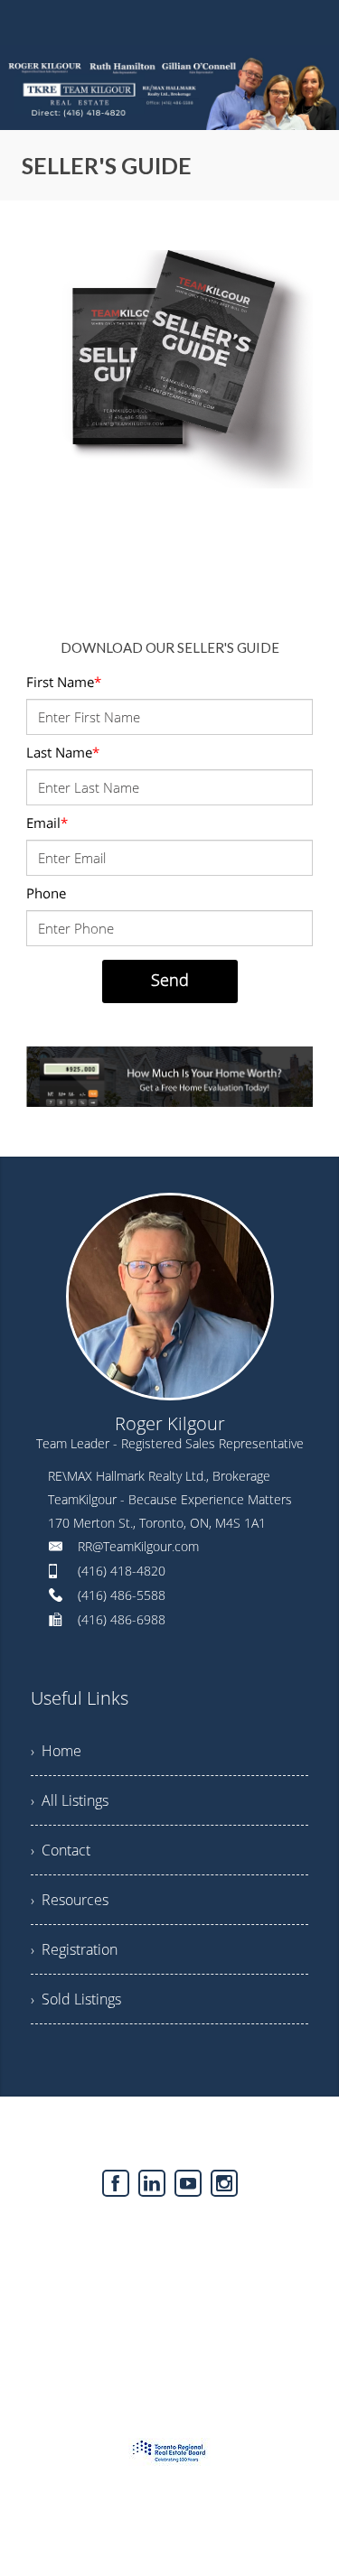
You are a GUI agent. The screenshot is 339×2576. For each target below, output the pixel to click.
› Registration (74, 1949)
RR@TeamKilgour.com (138, 1546)
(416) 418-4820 (122, 1571)
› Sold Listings (76, 1999)
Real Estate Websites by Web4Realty (130, 2232)
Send (170, 980)
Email (47, 823)
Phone (46, 893)
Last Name (63, 752)
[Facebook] (116, 2183)
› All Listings (70, 1800)
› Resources (70, 1900)
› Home (56, 1751)
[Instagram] (224, 2183)
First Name (64, 682)
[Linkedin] (152, 2183)
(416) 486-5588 (122, 1595)
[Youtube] (188, 2183)
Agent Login (280, 2232)
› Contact (61, 1850)
